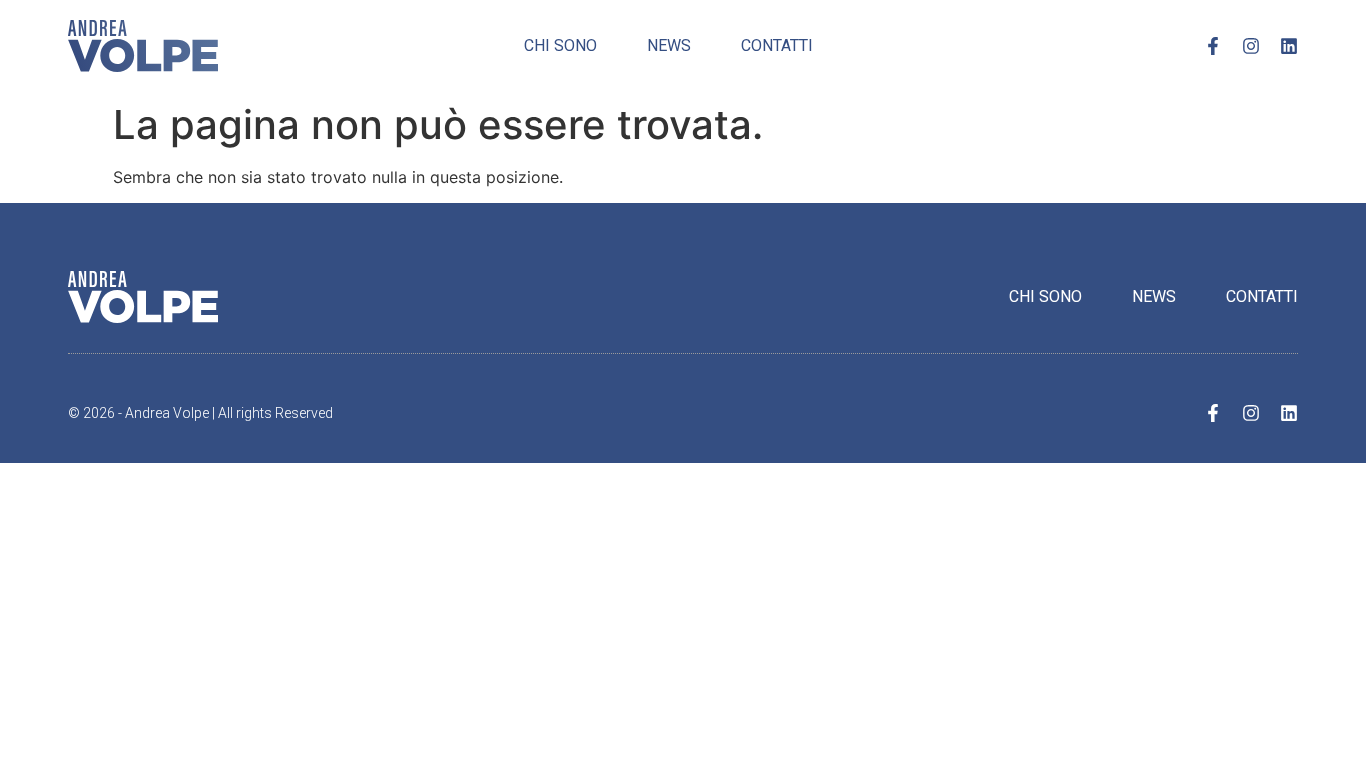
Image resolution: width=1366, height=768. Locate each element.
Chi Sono (560, 45)
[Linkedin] (1289, 46)
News (669, 45)
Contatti (777, 45)
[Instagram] (1251, 46)
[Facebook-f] (1213, 46)
